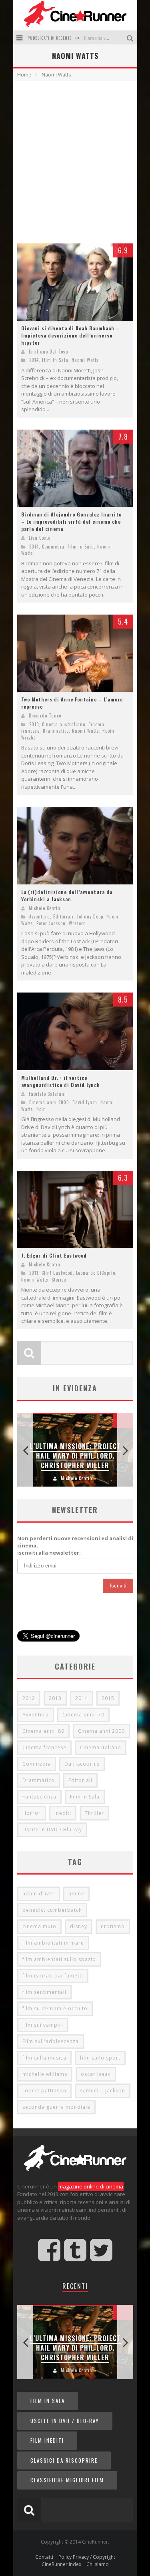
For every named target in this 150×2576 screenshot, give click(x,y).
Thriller (94, 1813)
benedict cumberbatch (52, 1910)
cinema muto (39, 1926)
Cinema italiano (101, 1747)
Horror (32, 1813)
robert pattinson (44, 2091)
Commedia (53, 547)
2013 (34, 724)
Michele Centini (45, 908)
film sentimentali (44, 1992)
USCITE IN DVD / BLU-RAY (65, 2421)
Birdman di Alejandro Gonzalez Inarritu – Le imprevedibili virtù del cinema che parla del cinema (72, 521)
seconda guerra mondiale (56, 2107)
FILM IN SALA (48, 2401)
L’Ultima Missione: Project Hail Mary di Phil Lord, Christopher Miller (75, 1456)
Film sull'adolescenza (51, 2041)
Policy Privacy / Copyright (87, 2557)
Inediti (63, 1813)
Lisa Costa (40, 538)
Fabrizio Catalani (47, 1094)
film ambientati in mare (53, 1943)
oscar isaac (96, 2074)
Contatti (44, 2557)
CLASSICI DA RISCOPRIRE (64, 2460)
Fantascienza (39, 1797)
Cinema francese (44, 1747)
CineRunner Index (61, 2564)
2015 (108, 1698)
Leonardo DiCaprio (96, 1273)
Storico (59, 1280)
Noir (41, 1109)
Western (77, 923)
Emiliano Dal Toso (48, 352)
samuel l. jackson (103, 2091)
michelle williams (45, 2074)
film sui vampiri (43, 2025)
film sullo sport (100, 2058)
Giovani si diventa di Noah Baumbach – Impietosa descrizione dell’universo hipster (70, 335)
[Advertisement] (75, 160)
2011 (34, 1273)
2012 (29, 1698)
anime (76, 1894)
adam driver (39, 1894)
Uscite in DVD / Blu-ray (52, 1830)
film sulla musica (44, 2058)
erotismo (113, 1926)
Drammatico (56, 731)
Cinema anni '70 (83, 1715)
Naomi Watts (85, 360)
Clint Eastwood (57, 1273)
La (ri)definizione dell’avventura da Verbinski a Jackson (67, 895)
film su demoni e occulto (55, 2008)
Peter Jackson (51, 923)
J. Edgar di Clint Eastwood (54, 1255)
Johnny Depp (90, 916)
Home (24, 75)
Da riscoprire (82, 1764)
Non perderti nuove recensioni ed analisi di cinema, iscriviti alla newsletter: (75, 1545)
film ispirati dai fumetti (53, 1976)
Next (125, 1450)
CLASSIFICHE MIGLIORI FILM (67, 2480)
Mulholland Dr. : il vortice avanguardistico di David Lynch (61, 1081)
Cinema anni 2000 (49, 1102)
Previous (25, 1450)
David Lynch (85, 1102)
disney (79, 1926)
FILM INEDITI (47, 2440)
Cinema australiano (64, 724)
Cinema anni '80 (43, 1731)
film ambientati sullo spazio (59, 1959)
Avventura (40, 916)
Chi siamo (98, 2564)
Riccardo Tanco (45, 715)
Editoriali (63, 916)
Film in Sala (55, 360)
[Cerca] (131, 37)
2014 (34, 360)
